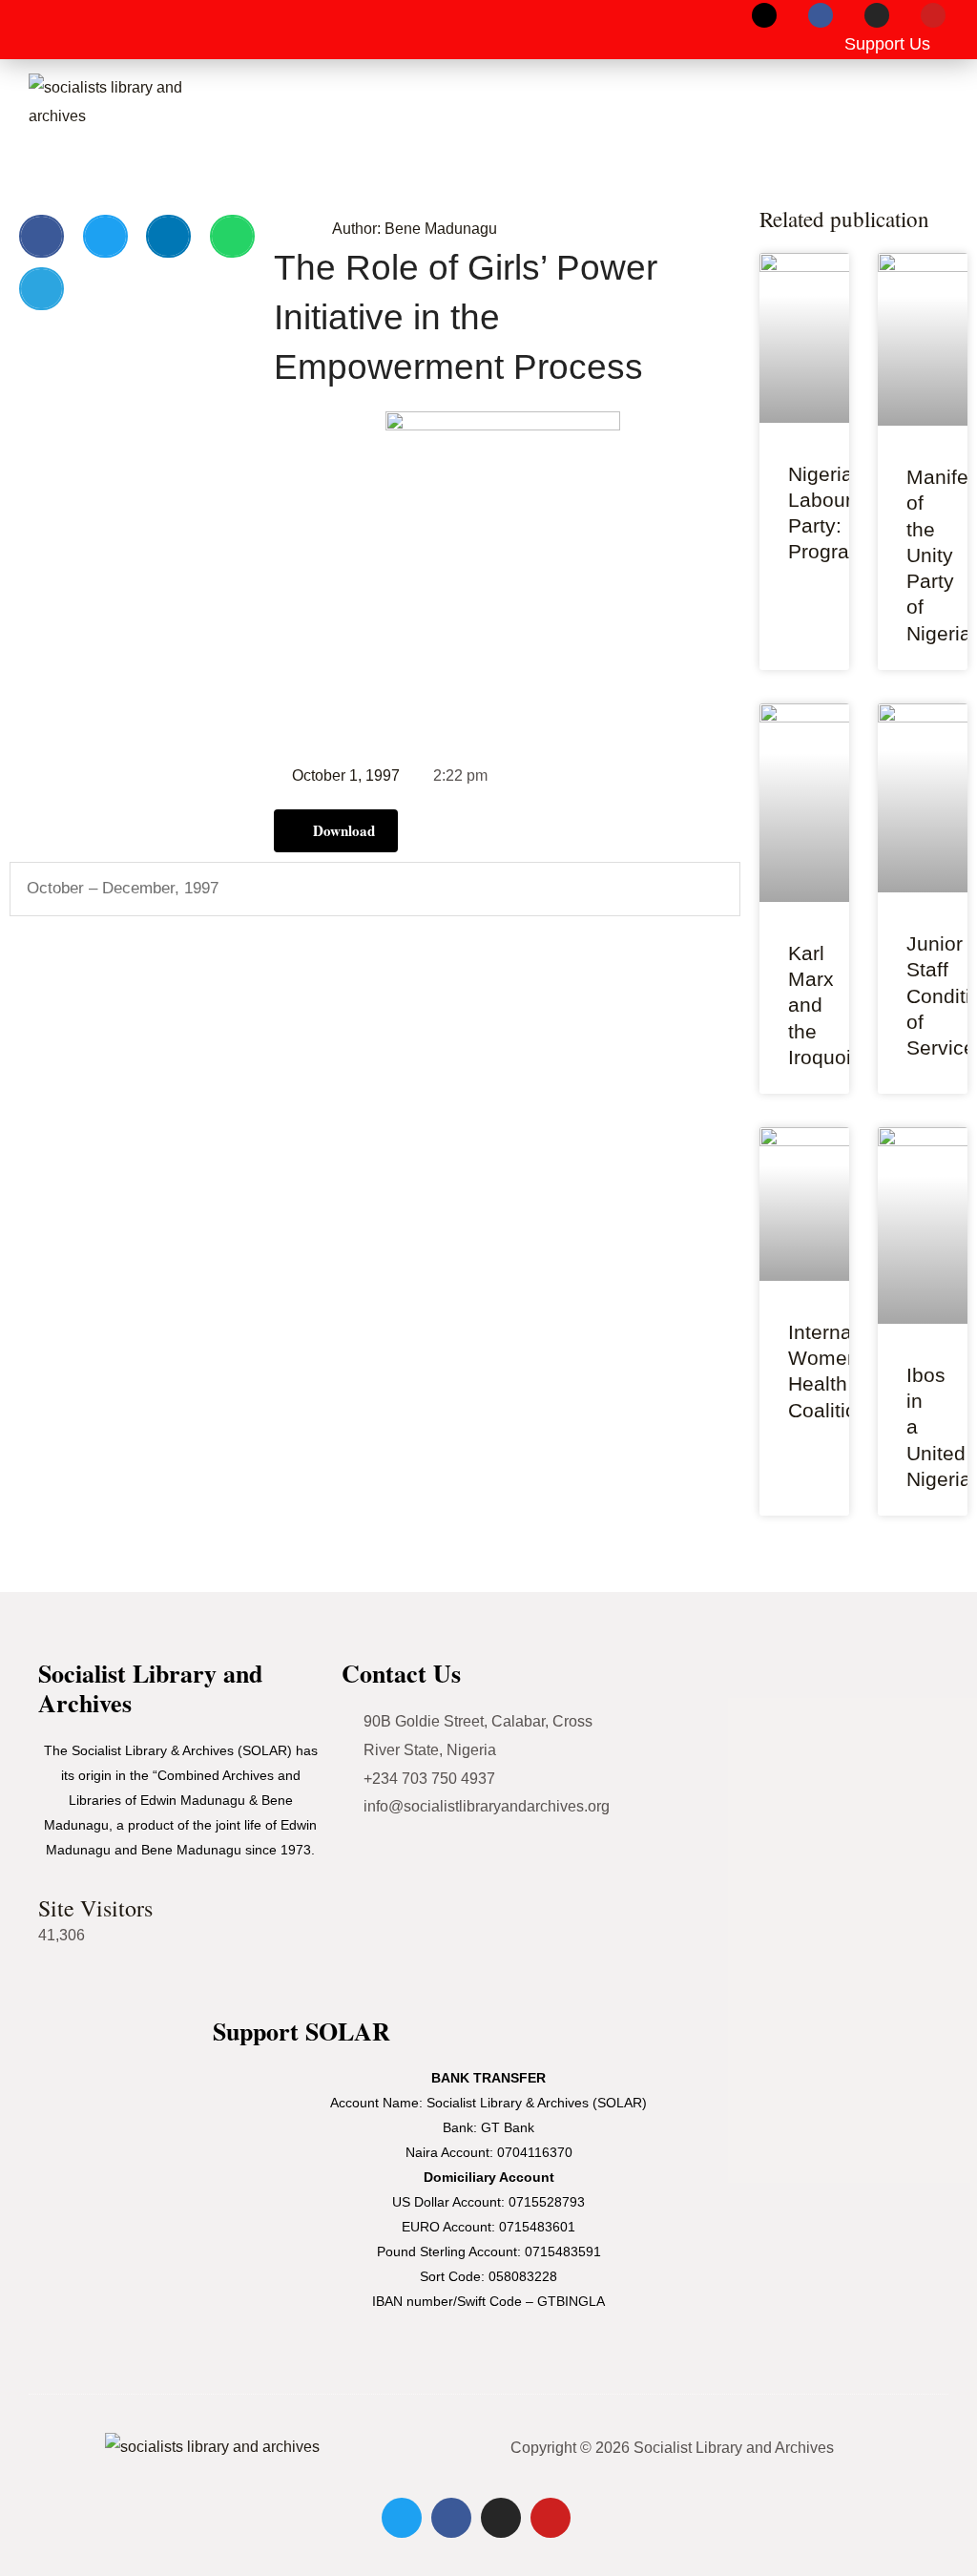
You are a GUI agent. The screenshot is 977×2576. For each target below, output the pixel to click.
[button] (44, 30)
